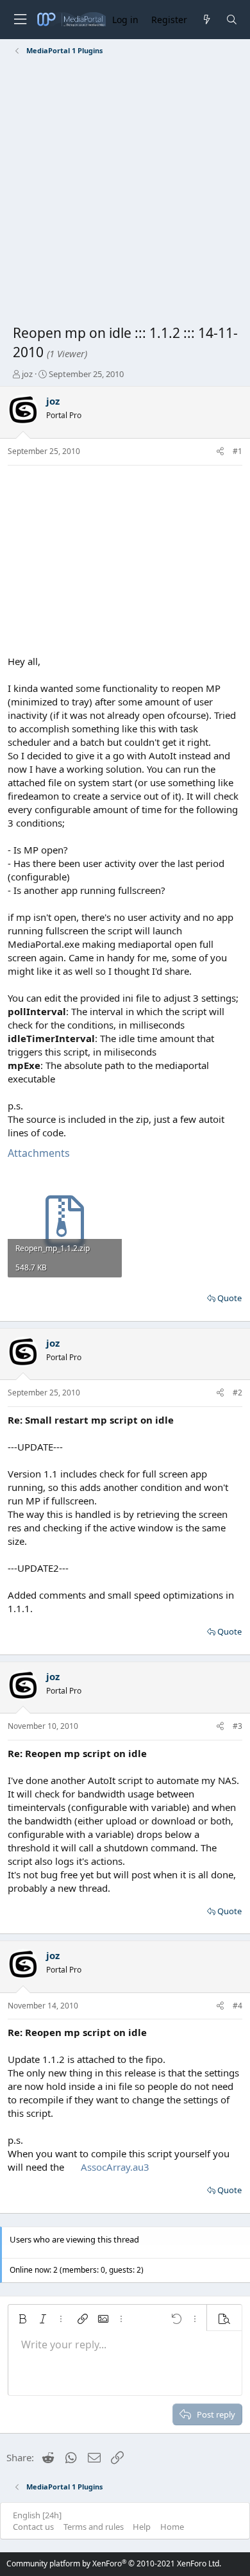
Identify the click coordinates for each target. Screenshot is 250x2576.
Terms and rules (94, 2527)
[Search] (232, 20)
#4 (238, 2006)
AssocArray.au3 (115, 2167)
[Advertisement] (125, 192)
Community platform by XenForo (114, 2563)
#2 (238, 1393)
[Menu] (20, 20)
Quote (229, 1298)
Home (172, 2527)
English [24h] (37, 2515)
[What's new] (206, 20)
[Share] (220, 452)
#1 (238, 451)
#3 (238, 1726)
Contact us (33, 2527)
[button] (22, 2319)
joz (27, 374)
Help (142, 2527)
